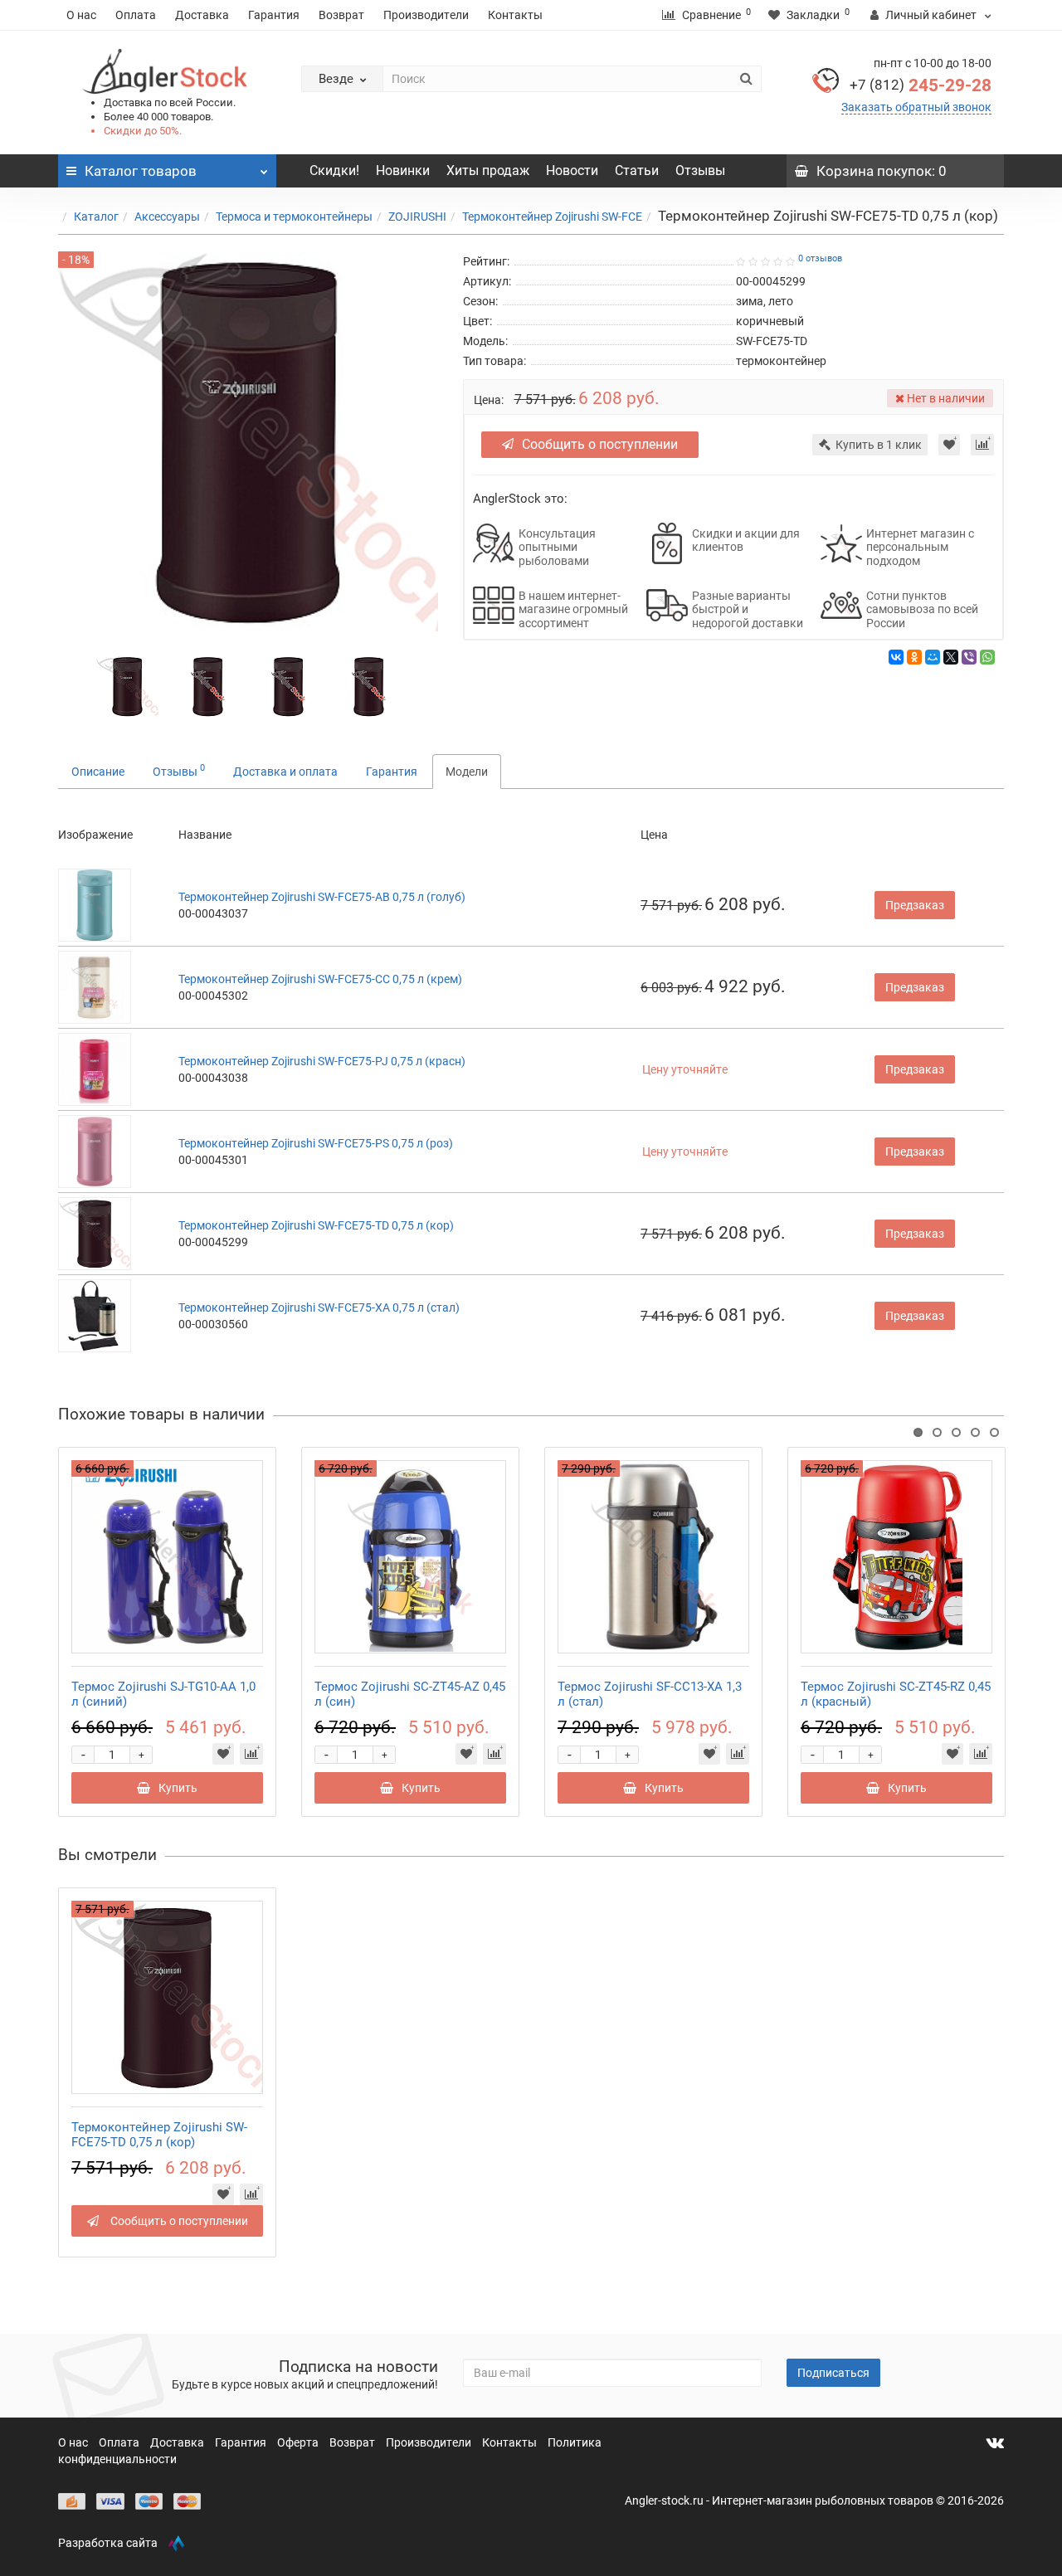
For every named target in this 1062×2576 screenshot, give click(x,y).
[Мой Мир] (933, 657)
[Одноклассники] (914, 657)
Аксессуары (167, 217)
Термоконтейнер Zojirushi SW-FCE (552, 217)
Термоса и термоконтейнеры (294, 217)
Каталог (96, 217)
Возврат (341, 15)
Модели (467, 772)
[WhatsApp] (987, 657)
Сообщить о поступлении (600, 444)
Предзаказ (915, 905)
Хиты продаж (488, 170)
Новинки (403, 170)
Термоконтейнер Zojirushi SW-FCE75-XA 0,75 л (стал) (319, 1307)
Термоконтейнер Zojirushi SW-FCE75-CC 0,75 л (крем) (320, 979)
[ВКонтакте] (896, 657)
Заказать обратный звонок (916, 107)
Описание (98, 772)
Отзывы (700, 170)
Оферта (299, 2442)
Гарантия (274, 15)
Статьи (637, 170)
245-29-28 (921, 85)
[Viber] (969, 657)
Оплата (136, 15)
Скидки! (334, 170)
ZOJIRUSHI (417, 217)
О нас (81, 15)
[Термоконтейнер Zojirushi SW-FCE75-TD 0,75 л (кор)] (127, 685)
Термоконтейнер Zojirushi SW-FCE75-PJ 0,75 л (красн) (322, 1061)
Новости (572, 170)
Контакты (515, 15)
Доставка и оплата (285, 772)
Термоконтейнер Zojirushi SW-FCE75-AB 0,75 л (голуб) (322, 897)
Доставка (202, 15)
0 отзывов (820, 258)
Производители (426, 15)
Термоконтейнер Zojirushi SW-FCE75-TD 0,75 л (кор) (316, 1225)
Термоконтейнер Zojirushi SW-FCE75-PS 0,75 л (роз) (316, 1143)
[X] (951, 657)
